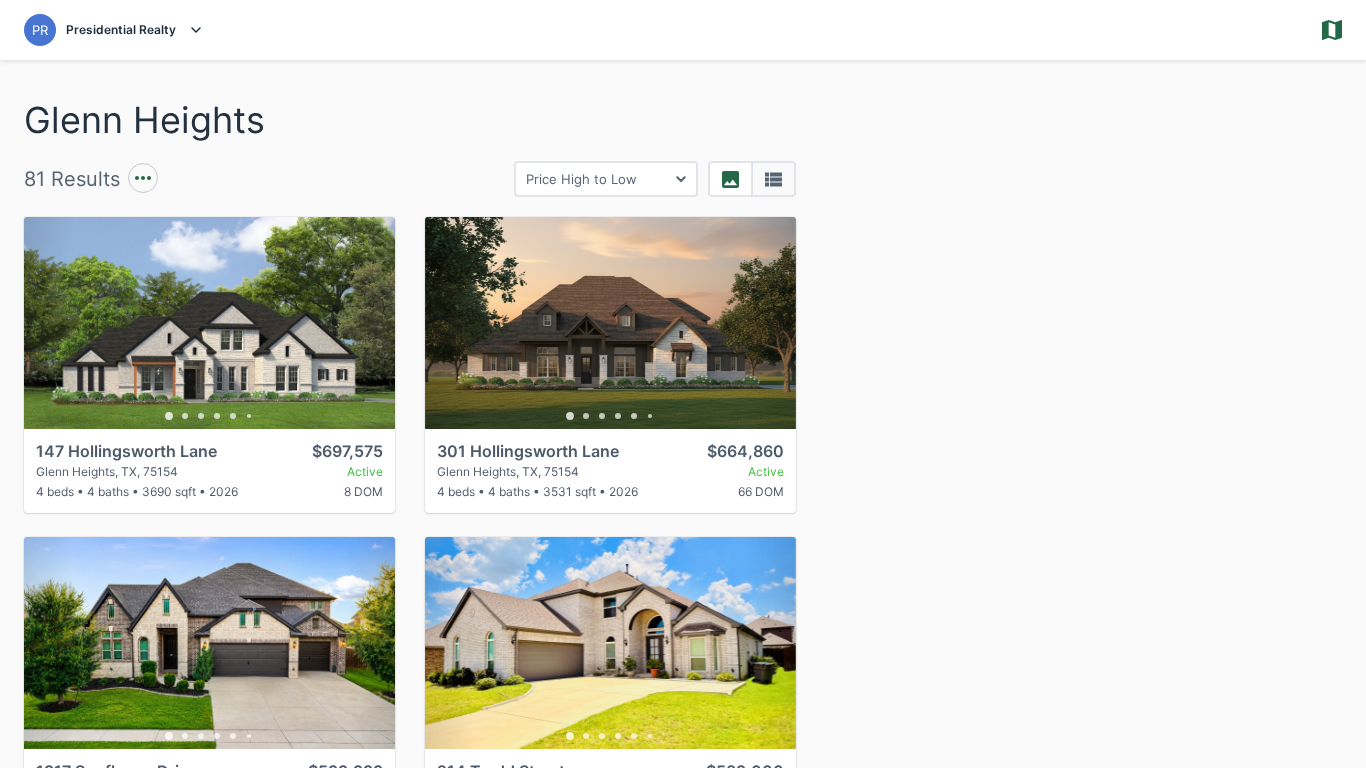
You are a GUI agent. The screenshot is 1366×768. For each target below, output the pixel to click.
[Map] (1093, 414)
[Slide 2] (185, 416)
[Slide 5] (233, 416)
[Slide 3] (201, 416)
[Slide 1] (169, 416)
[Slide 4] (217, 416)
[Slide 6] (249, 416)
